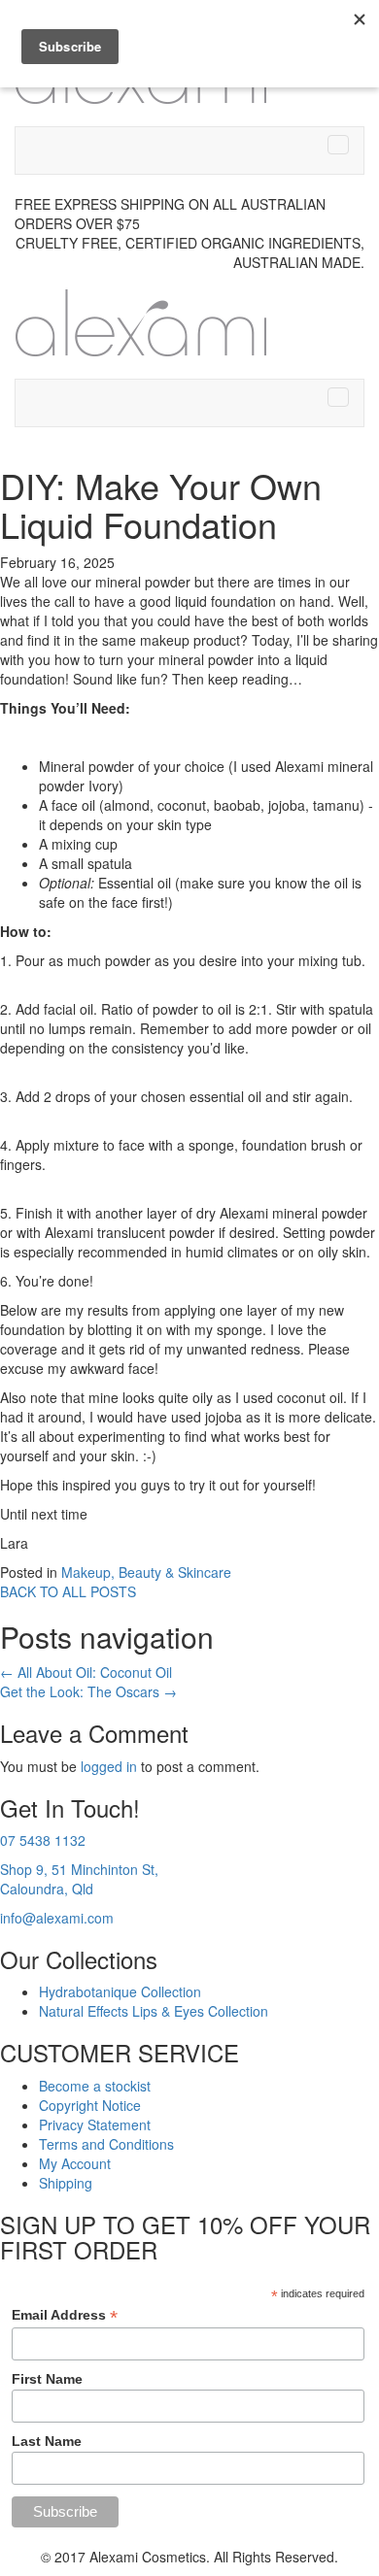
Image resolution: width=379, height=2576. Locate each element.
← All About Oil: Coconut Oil (86, 1672)
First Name (47, 2379)
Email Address (65, 2315)
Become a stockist (95, 2086)
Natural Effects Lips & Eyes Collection (154, 2011)
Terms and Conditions (106, 2144)
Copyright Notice (90, 2105)
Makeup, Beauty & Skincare (146, 1572)
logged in (109, 1766)
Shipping (66, 2183)
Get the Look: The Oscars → (88, 1691)
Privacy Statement (95, 2124)
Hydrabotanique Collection (120, 1991)
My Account (75, 2163)
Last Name (47, 2441)
